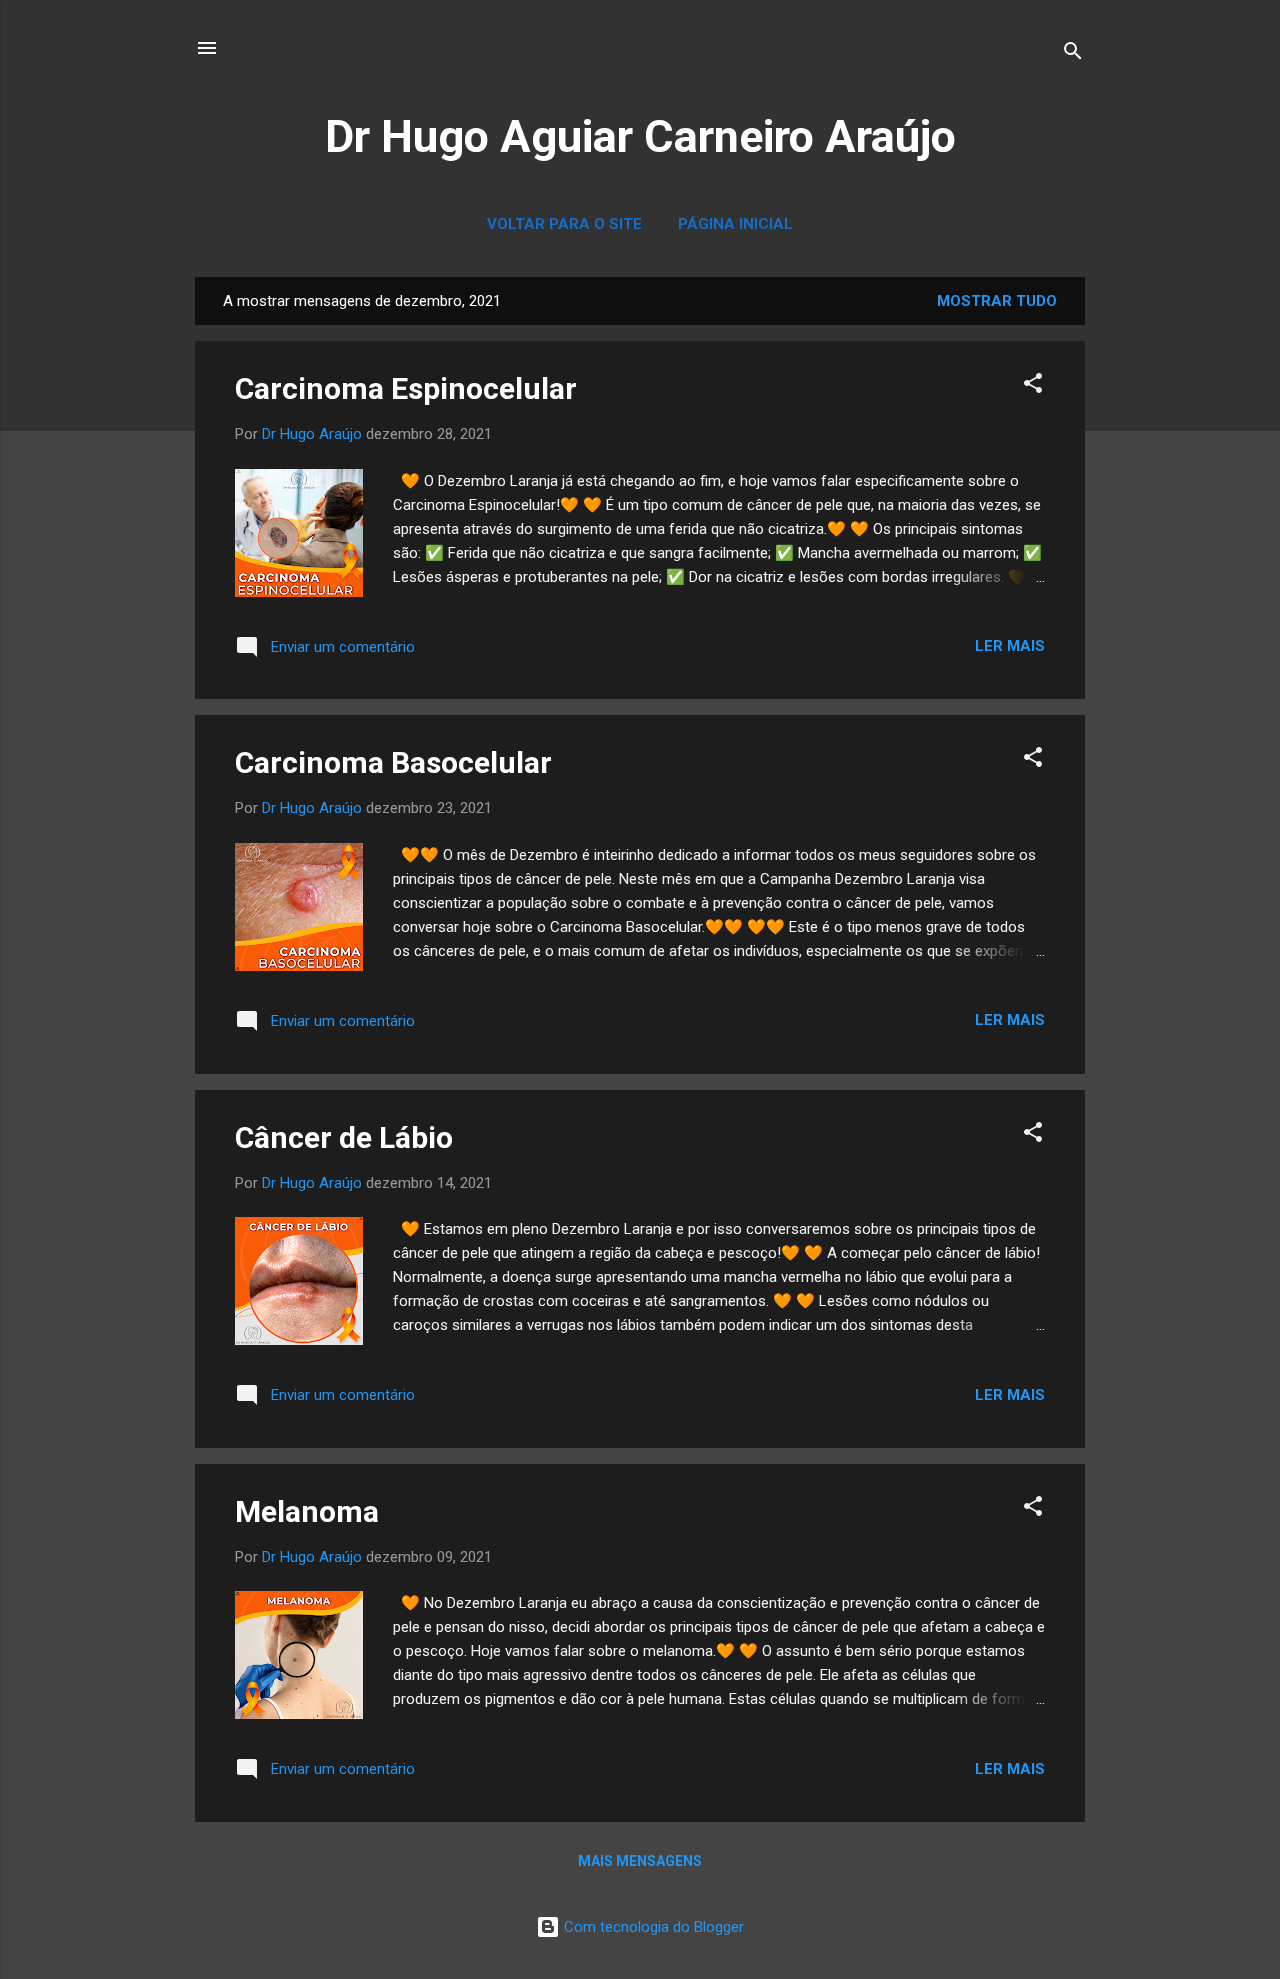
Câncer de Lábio (344, 1137)
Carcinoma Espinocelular (406, 388)
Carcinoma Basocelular (393, 762)
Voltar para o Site (564, 224)
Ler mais (1010, 646)
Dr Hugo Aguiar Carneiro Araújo (640, 136)
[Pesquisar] (1073, 54)
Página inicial (735, 224)
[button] (1033, 386)
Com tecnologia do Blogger (652, 1927)
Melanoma (307, 1511)
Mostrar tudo (997, 301)
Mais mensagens (640, 1861)
